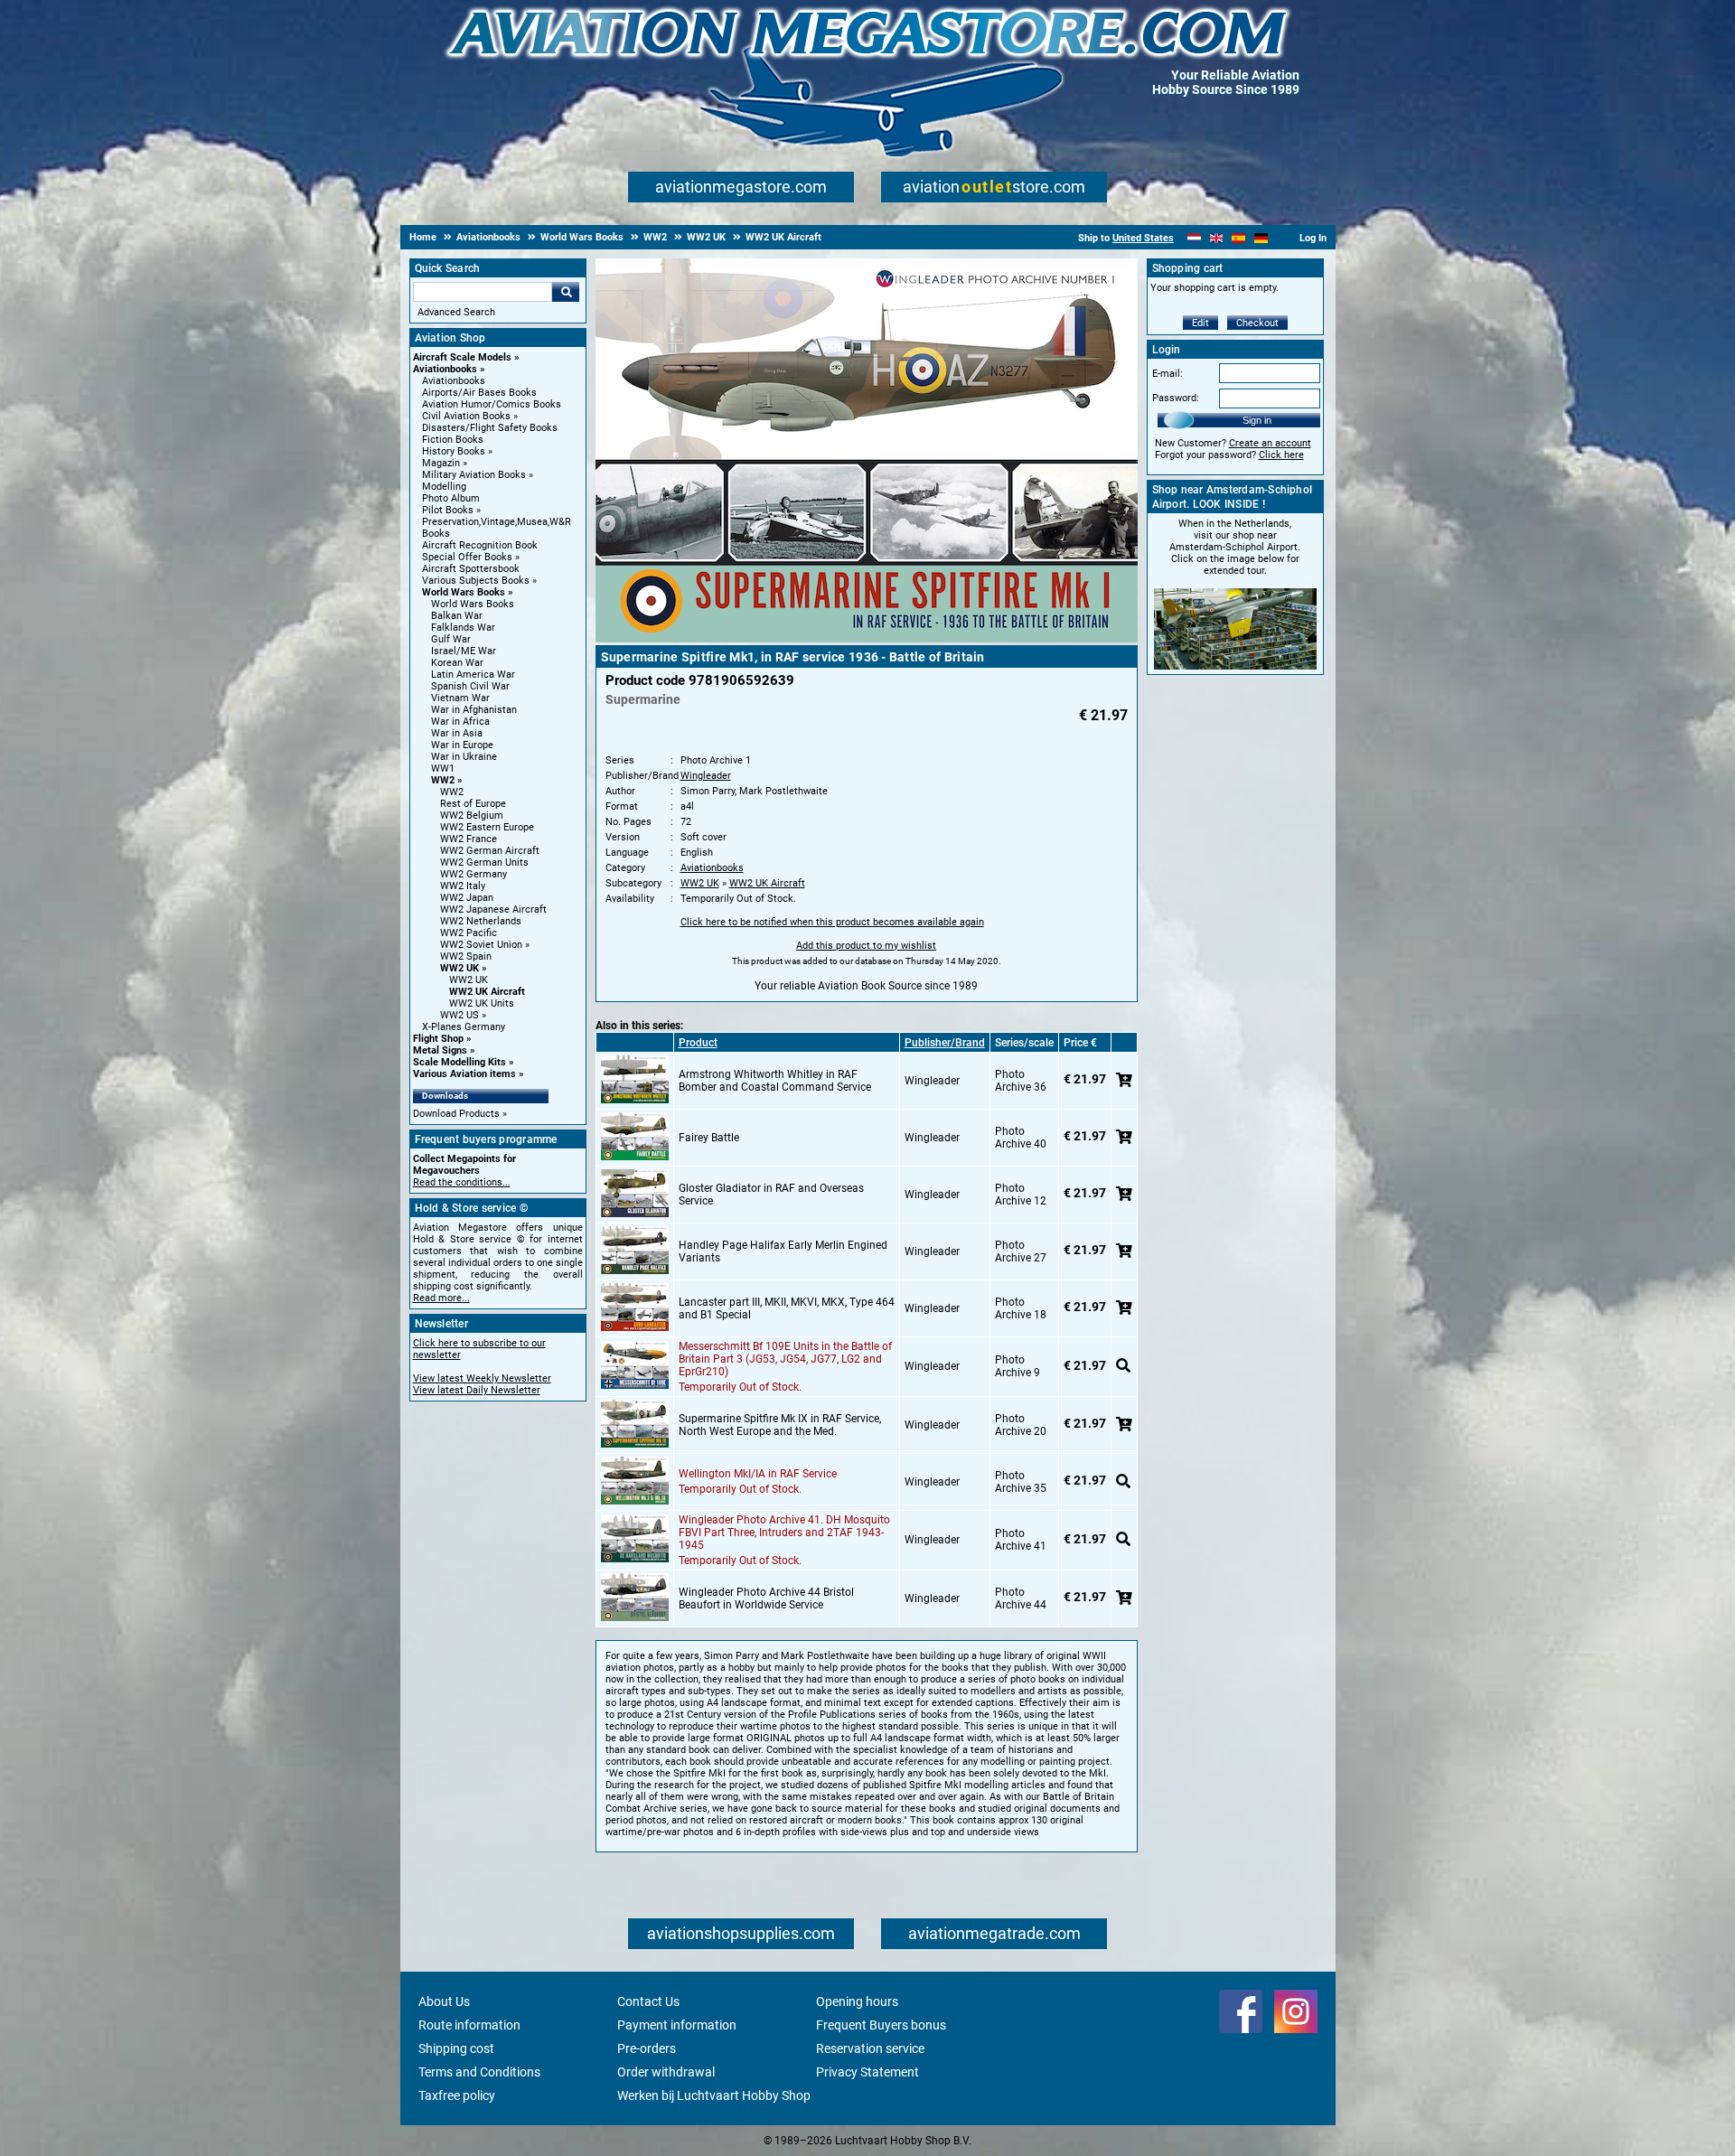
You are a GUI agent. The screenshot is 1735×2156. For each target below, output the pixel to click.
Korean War (457, 663)
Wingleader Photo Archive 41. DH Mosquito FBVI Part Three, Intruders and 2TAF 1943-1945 (784, 1533)
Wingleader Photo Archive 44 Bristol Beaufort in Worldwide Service (766, 1598)
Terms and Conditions (479, 2072)
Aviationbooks (445, 369)
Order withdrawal (666, 2072)
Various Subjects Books (476, 581)
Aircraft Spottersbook (471, 569)
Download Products (456, 1114)
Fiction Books (453, 440)
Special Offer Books (467, 557)
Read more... (441, 1298)
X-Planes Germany (464, 1027)
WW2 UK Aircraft (487, 992)
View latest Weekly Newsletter (482, 1378)
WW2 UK (460, 968)
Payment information (677, 2025)
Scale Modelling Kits (460, 1062)
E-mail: (1168, 374)
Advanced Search (456, 312)
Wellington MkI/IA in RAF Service (758, 1474)
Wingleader (706, 776)
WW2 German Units (484, 862)
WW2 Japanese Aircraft (493, 909)
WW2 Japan (467, 898)
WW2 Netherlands (481, 921)
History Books (454, 451)
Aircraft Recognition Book (480, 545)
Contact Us (648, 2001)
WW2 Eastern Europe (487, 827)
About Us (444, 2001)
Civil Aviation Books (466, 416)
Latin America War (473, 675)
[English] (1217, 238)
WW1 (443, 769)
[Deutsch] (1261, 238)
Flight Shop (438, 1039)
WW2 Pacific (469, 933)
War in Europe (462, 745)
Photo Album (451, 498)
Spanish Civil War (470, 686)
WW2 (443, 780)
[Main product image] (867, 639)
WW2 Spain (466, 956)
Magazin (441, 463)
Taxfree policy (457, 2095)
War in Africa (460, 722)
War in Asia (457, 733)
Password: (1176, 398)
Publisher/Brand (945, 1043)
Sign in (1257, 420)
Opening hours (857, 2001)
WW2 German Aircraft (490, 851)
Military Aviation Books (474, 475)
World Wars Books (464, 592)
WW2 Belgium (472, 816)
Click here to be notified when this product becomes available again (832, 922)
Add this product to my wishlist (866, 946)
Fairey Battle (709, 1138)
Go (566, 292)
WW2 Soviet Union (481, 945)
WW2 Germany (474, 874)
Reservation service (870, 2048)
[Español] (1238, 238)
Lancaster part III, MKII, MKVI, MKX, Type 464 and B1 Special (787, 1308)
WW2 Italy (463, 886)
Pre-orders (647, 2048)
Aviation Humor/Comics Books (492, 404)
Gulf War (451, 639)
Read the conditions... (462, 1182)
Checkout (1257, 323)
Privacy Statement (867, 2072)
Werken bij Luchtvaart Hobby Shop (714, 2095)
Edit (1200, 323)
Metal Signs (440, 1050)
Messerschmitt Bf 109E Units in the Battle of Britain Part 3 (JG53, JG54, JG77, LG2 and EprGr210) (785, 1359)
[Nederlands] (1194, 238)
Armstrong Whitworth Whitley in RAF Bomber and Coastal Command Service (775, 1081)
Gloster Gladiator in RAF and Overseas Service (771, 1195)
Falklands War (463, 628)
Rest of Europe (473, 804)
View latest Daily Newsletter (477, 1390)
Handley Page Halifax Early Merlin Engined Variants (783, 1251)
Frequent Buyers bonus (881, 2025)
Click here (1281, 455)
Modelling (444, 487)
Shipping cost (456, 2048)
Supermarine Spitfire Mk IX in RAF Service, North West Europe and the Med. (780, 1425)
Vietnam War (460, 698)
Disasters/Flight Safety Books (490, 428)
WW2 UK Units (482, 1003)
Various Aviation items (464, 1074)
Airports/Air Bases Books (479, 393)
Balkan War (457, 616)
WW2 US (460, 1015)
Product (698, 1043)
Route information (469, 2025)
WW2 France (469, 839)
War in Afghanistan (474, 710)
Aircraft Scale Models (462, 357)
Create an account (1270, 443)
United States (1143, 238)
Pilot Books (448, 510)
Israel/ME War (464, 651)
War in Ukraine (464, 757)
